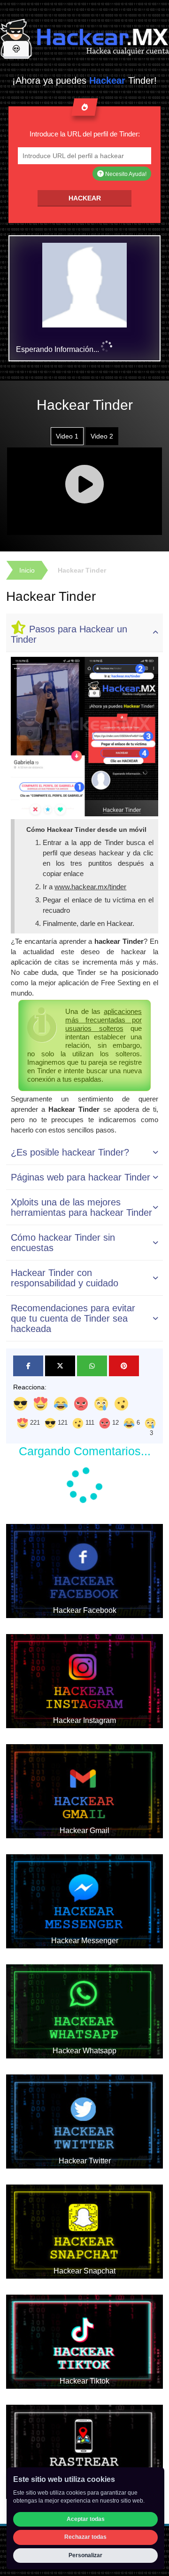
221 (34, 1423)
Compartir (28, 1366)
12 (115, 1423)
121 (62, 1423)
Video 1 (67, 436)
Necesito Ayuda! (125, 174)
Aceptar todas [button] (86, 2519)
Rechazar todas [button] (85, 2537)
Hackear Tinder (82, 570)
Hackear (85, 198)
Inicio (27, 570)
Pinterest (124, 1366)
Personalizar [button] (85, 2555)
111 (89, 1423)
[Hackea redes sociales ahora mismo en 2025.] (84, 39)
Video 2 (102, 436)
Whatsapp (92, 1366)
